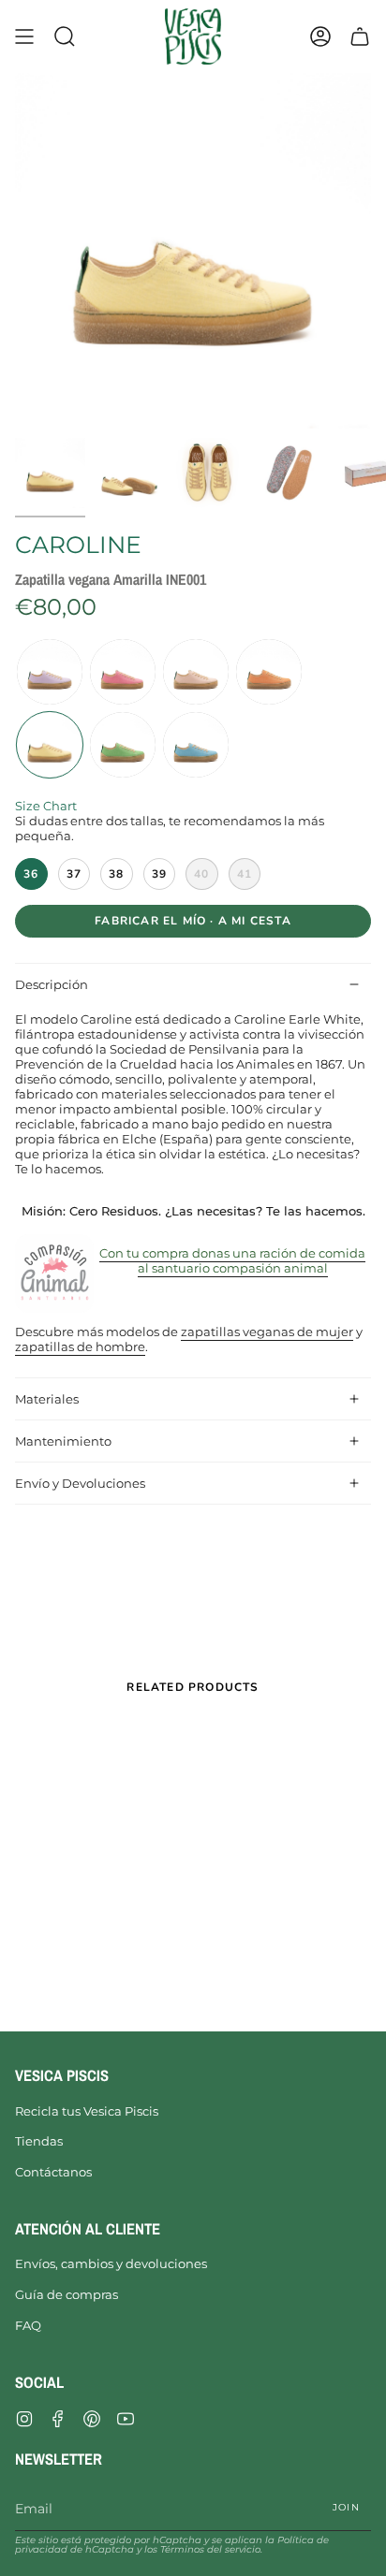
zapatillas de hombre (80, 1346)
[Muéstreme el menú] (24, 36)
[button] (65, 36)
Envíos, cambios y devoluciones (111, 2263)
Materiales (47, 1399)
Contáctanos (53, 2172)
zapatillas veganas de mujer (267, 1332)
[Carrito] (360, 36)
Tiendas (39, 2141)
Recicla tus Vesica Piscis (87, 2111)
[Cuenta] (320, 36)
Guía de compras (67, 2294)
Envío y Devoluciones (80, 1483)
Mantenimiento (63, 1441)
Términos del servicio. (211, 2549)
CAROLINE (78, 545)
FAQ (28, 2325)
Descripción (52, 984)
